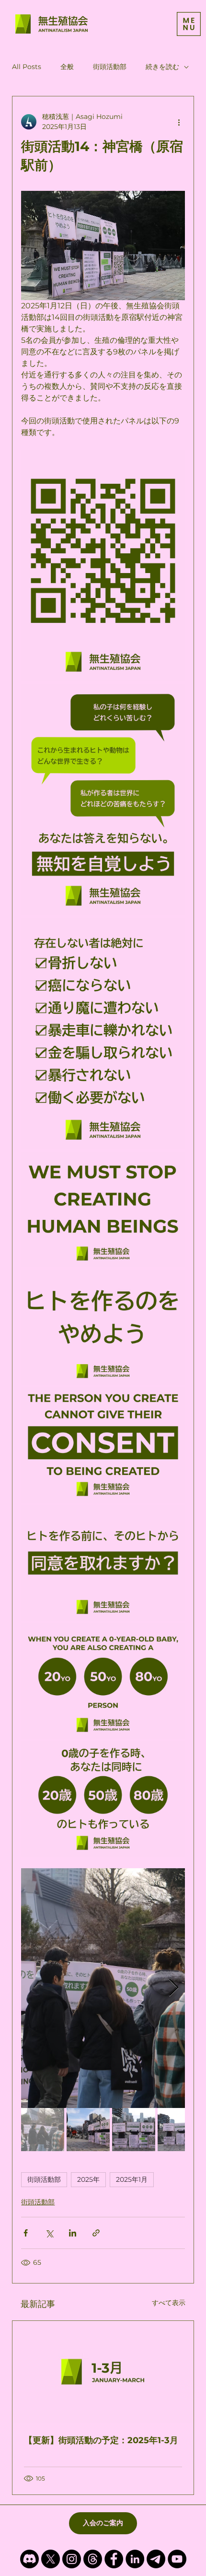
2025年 (88, 2179)
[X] (51, 2559)
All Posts (27, 67)
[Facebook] (114, 2559)
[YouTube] (177, 2559)
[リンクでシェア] (96, 2233)
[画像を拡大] (103, 566)
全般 (67, 67)
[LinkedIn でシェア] (73, 2233)
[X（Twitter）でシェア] (49, 2233)
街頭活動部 (110, 67)
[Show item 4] (179, 2130)
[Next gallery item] (174, 1988)
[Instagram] (72, 2559)
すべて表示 (169, 2303)
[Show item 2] (88, 2130)
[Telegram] (156, 2559)
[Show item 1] (43, 2130)
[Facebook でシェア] (26, 2233)
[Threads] (93, 2559)
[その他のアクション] (179, 122)
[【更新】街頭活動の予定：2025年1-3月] (103, 2372)
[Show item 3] (134, 2130)
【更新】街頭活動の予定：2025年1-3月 (101, 2440)
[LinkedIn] (135, 2559)
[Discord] (29, 2559)
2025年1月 (132, 2179)
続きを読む (162, 67)
